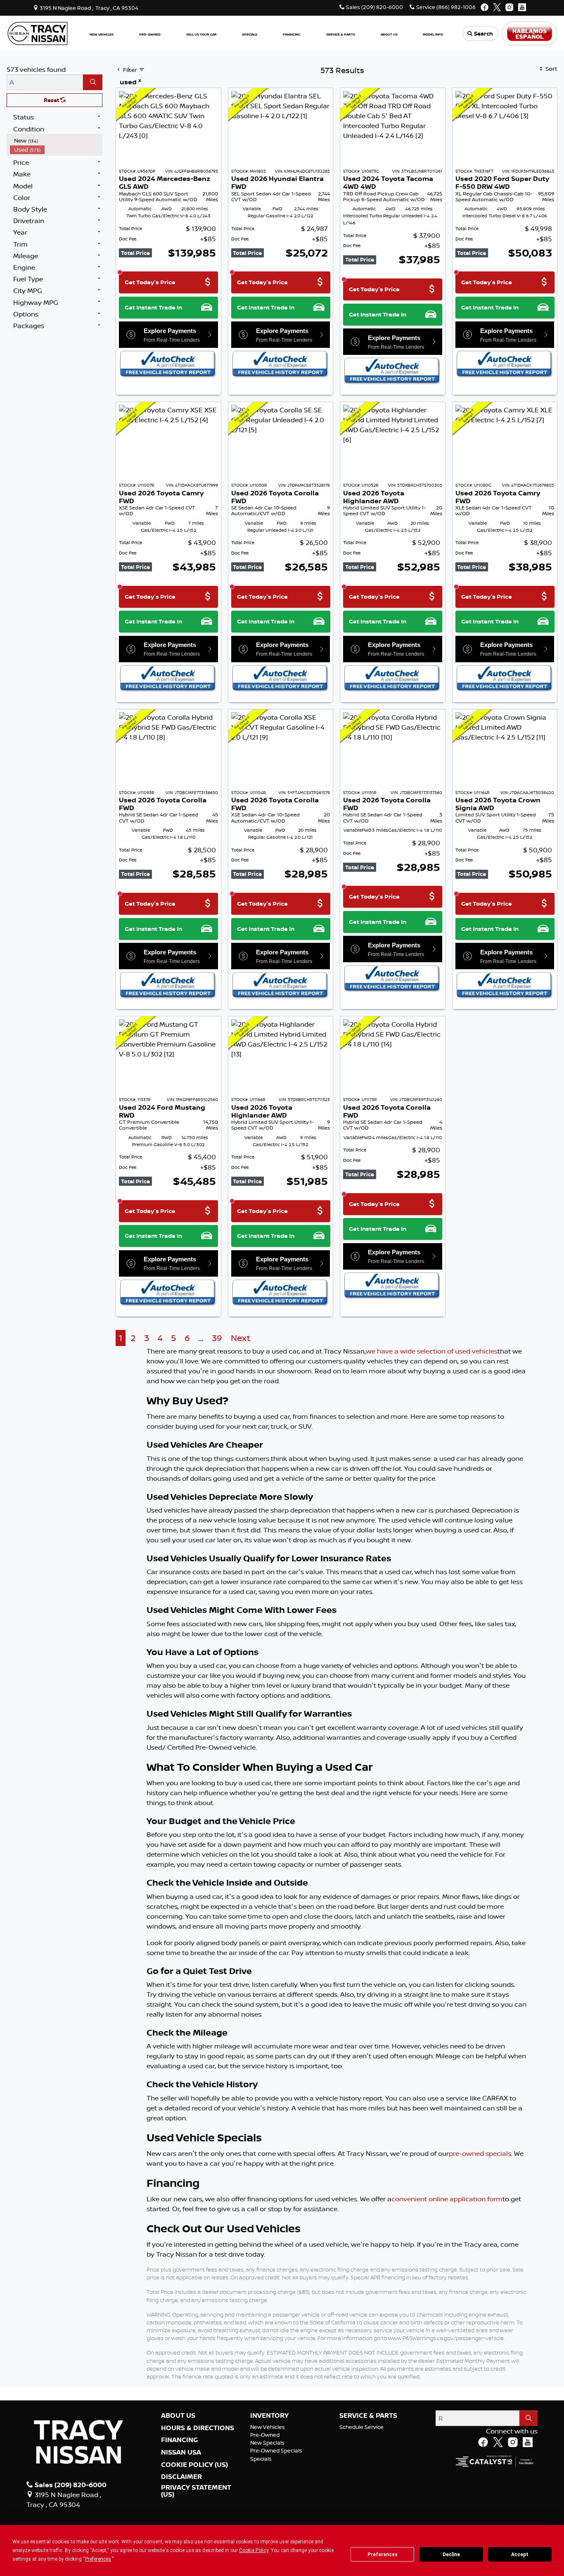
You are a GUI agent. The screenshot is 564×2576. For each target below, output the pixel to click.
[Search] (93, 82)
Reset (52, 100)
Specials (261, 2459)
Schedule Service (361, 2427)
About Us (178, 2416)
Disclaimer (181, 2477)
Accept (520, 2555)
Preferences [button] (98, 2559)
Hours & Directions (198, 2428)
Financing (179, 2440)
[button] (102, 34)
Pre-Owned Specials (276, 2450)
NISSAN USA (181, 2452)
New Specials (267, 2443)
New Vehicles (268, 2427)
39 (217, 1338)
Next (241, 1338)
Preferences (383, 2555)
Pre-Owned (265, 2435)
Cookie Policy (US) (194, 2465)
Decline (451, 2555)
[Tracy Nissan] (38, 33)
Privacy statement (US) (196, 2491)
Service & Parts (368, 2416)
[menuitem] (56, 140)
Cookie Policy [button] (254, 2550)
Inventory (269, 2416)
